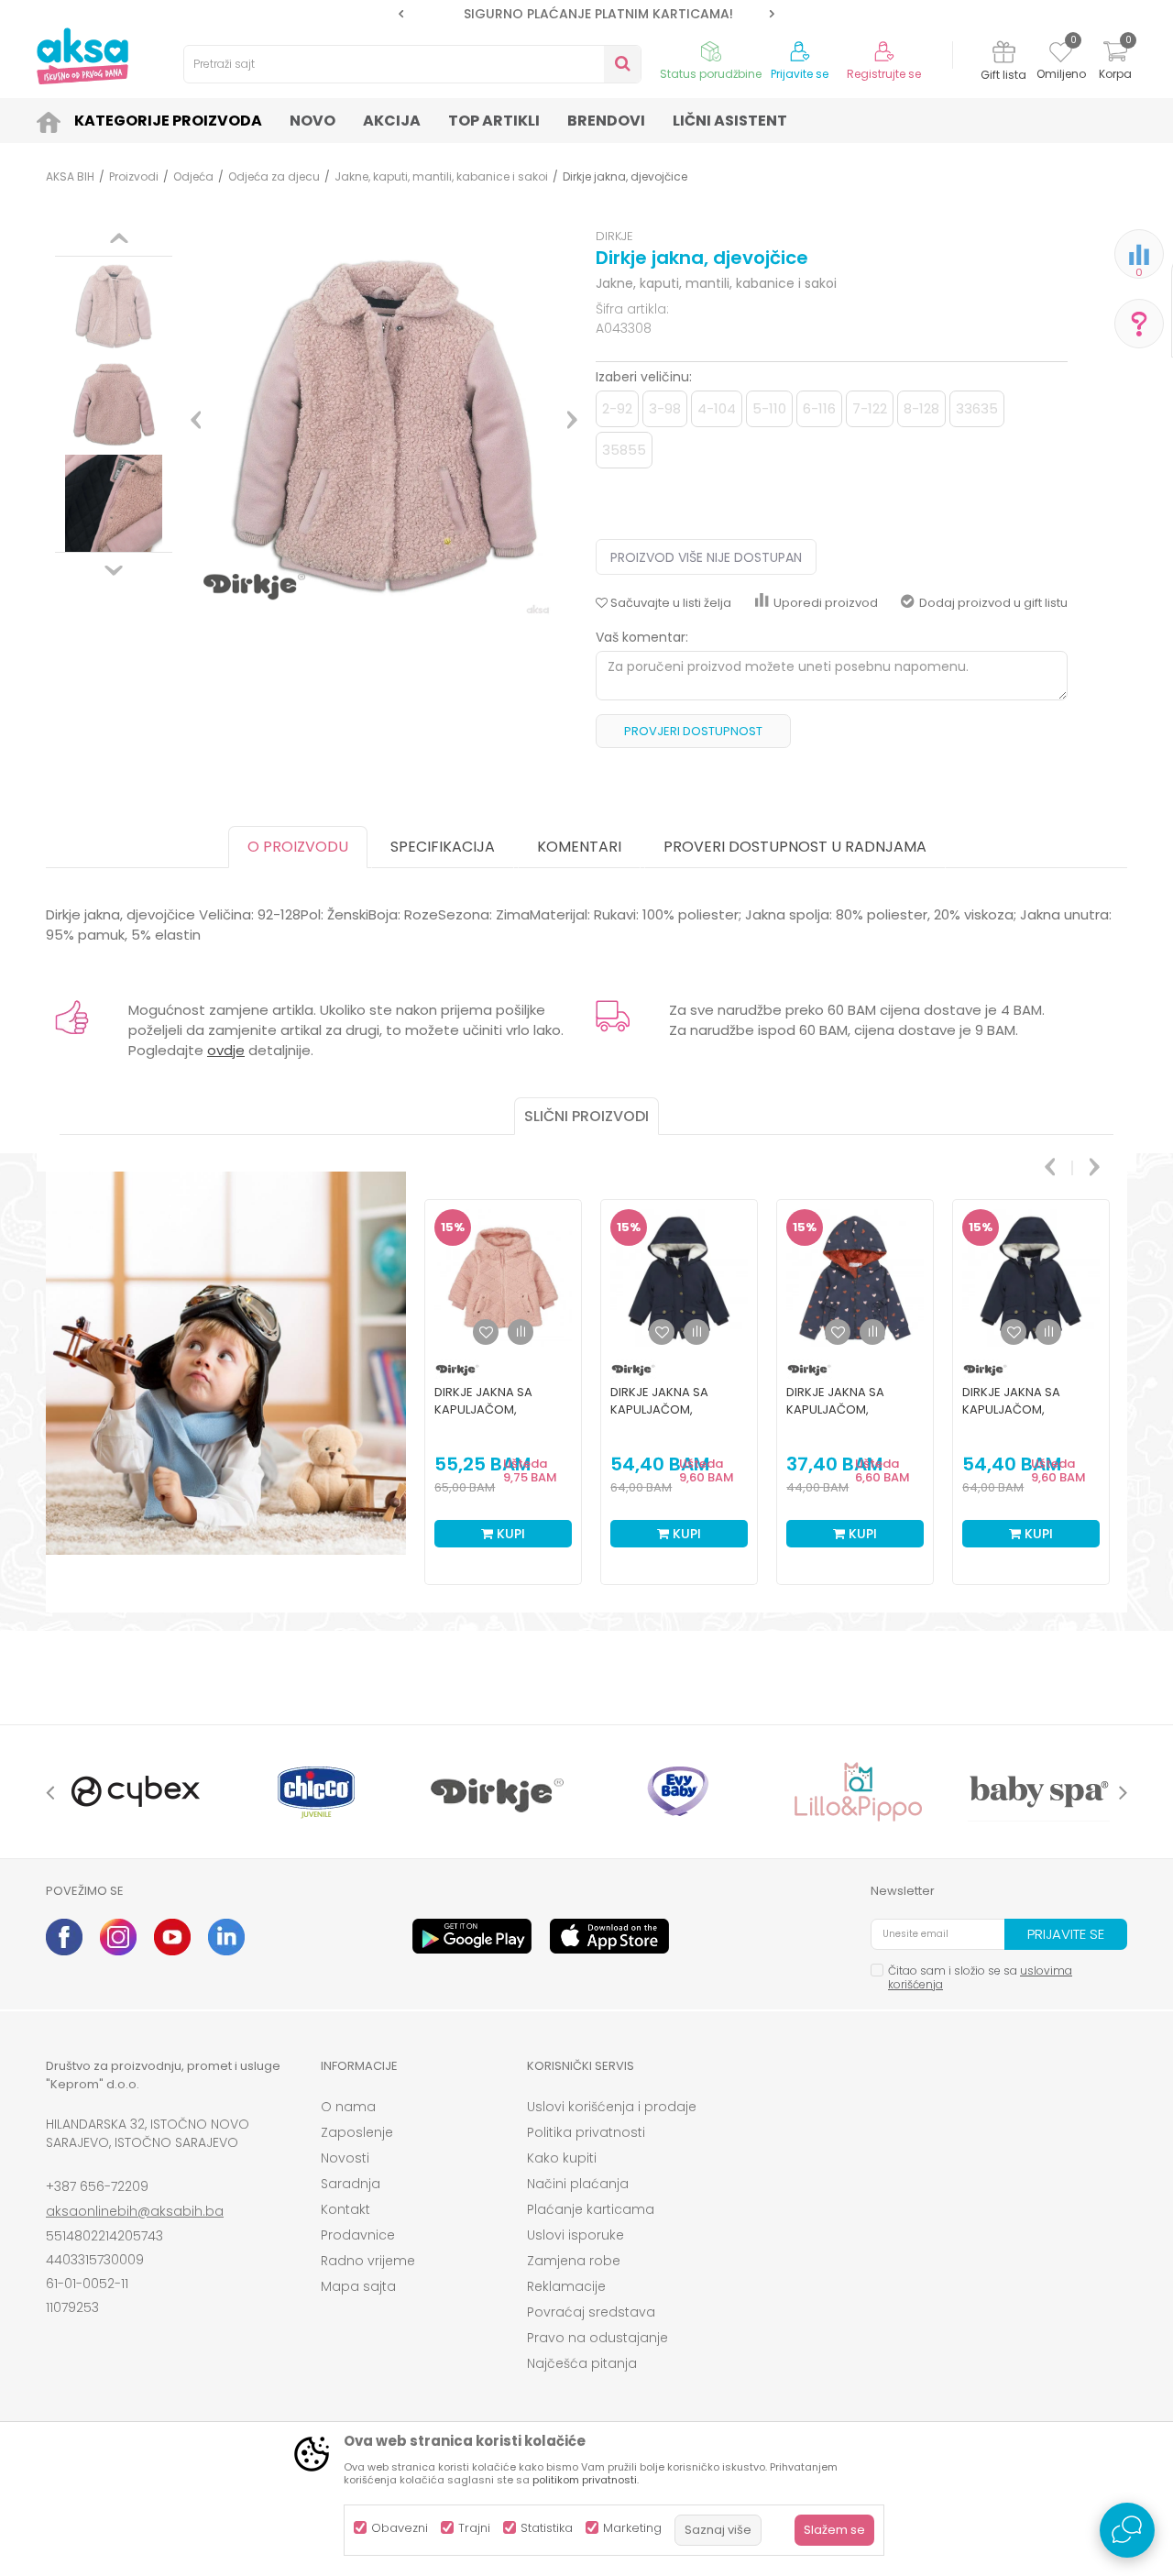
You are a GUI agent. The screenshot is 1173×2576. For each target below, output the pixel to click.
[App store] (609, 1936)
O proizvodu (298, 847)
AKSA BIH (70, 176)
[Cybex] (136, 1792)
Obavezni (400, 2528)
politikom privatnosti (585, 2480)
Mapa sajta (358, 2286)
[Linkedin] (226, 1937)
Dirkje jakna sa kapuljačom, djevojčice (659, 1409)
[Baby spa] (1039, 1792)
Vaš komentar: (642, 637)
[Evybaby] (678, 1792)
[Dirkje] (497, 1792)
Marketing (632, 2528)
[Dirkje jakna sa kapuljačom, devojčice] (503, 1278)
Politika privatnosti (586, 2132)
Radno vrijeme (368, 2261)
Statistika (547, 2528)
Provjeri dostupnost (693, 731)
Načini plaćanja (578, 2184)
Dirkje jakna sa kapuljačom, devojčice (483, 1409)
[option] (586, 14)
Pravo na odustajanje (597, 2338)
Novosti (345, 2158)
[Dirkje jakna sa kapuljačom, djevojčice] (679, 1278)
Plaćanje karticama (591, 2209)
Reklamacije (566, 2286)
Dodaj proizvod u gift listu (993, 603)
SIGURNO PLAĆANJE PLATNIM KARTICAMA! (586, 14)
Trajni (474, 2528)
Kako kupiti (562, 2158)
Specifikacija (443, 847)
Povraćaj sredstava (591, 2312)
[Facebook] (64, 1937)
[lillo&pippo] (858, 1792)
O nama (348, 2107)
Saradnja (351, 2184)
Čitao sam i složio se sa (980, 1977)
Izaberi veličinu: (644, 377)
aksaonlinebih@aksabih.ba (135, 2211)
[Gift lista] (1004, 55)
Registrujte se (884, 74)
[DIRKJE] (457, 1369)
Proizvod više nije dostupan (706, 557)
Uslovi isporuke (576, 2235)
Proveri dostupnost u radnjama (795, 847)
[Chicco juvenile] (317, 1792)
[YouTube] (172, 1937)
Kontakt (345, 2209)
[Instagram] (118, 1937)
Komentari (579, 847)
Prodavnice (358, 2235)
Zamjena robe (574, 2261)
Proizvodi (134, 176)
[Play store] (472, 1936)
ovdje (226, 1050)
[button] (412, 64)
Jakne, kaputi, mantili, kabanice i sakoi (441, 176)
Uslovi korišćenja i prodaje (612, 2107)
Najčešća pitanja (582, 2363)
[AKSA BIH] (82, 56)
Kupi (509, 1534)
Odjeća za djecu (274, 176)
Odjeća (193, 176)
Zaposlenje (357, 2132)
